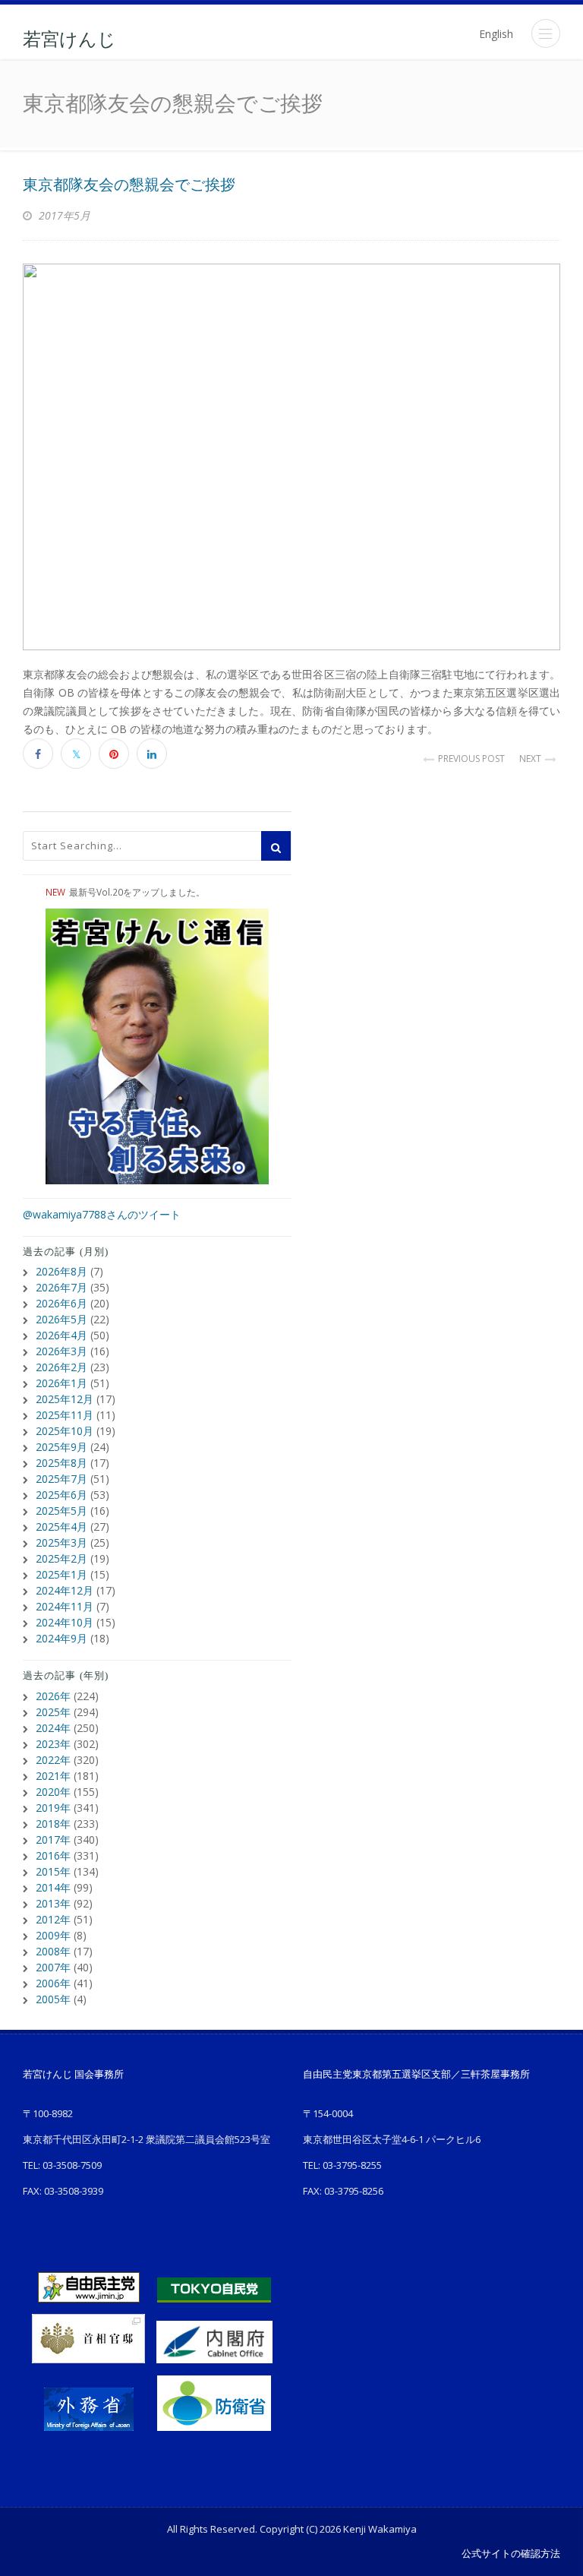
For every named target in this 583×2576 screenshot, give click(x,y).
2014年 (53, 1887)
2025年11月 (65, 1415)
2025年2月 (61, 1558)
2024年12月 (65, 1590)
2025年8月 (61, 1463)
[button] (546, 33)
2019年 (53, 1808)
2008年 (53, 1951)
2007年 (53, 1967)
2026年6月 (61, 1303)
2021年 (53, 1776)
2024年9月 (61, 1638)
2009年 (53, 1935)
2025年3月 (61, 1542)
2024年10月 (65, 1622)
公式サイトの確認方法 (511, 2553)
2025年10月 (65, 1431)
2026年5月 (61, 1319)
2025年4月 (61, 1527)
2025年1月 (61, 1574)
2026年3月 (61, 1351)
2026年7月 (61, 1287)
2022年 (53, 1760)
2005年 (53, 1999)
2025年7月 (61, 1479)
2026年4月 (61, 1335)
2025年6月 (61, 1495)
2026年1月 (61, 1383)
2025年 (53, 1712)
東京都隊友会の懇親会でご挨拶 (129, 185)
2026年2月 (61, 1367)
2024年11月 (65, 1606)
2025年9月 (61, 1447)
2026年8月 (61, 1271)
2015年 (53, 1871)
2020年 (53, 1792)
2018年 (53, 1824)
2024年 (53, 1728)
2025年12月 (65, 1399)
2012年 (53, 1919)
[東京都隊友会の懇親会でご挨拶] (291, 457)
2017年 (53, 1840)
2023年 (53, 1744)
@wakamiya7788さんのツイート (102, 1214)
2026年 (53, 1696)
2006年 (53, 1983)
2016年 (53, 1855)
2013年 (53, 1903)
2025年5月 (61, 1511)
